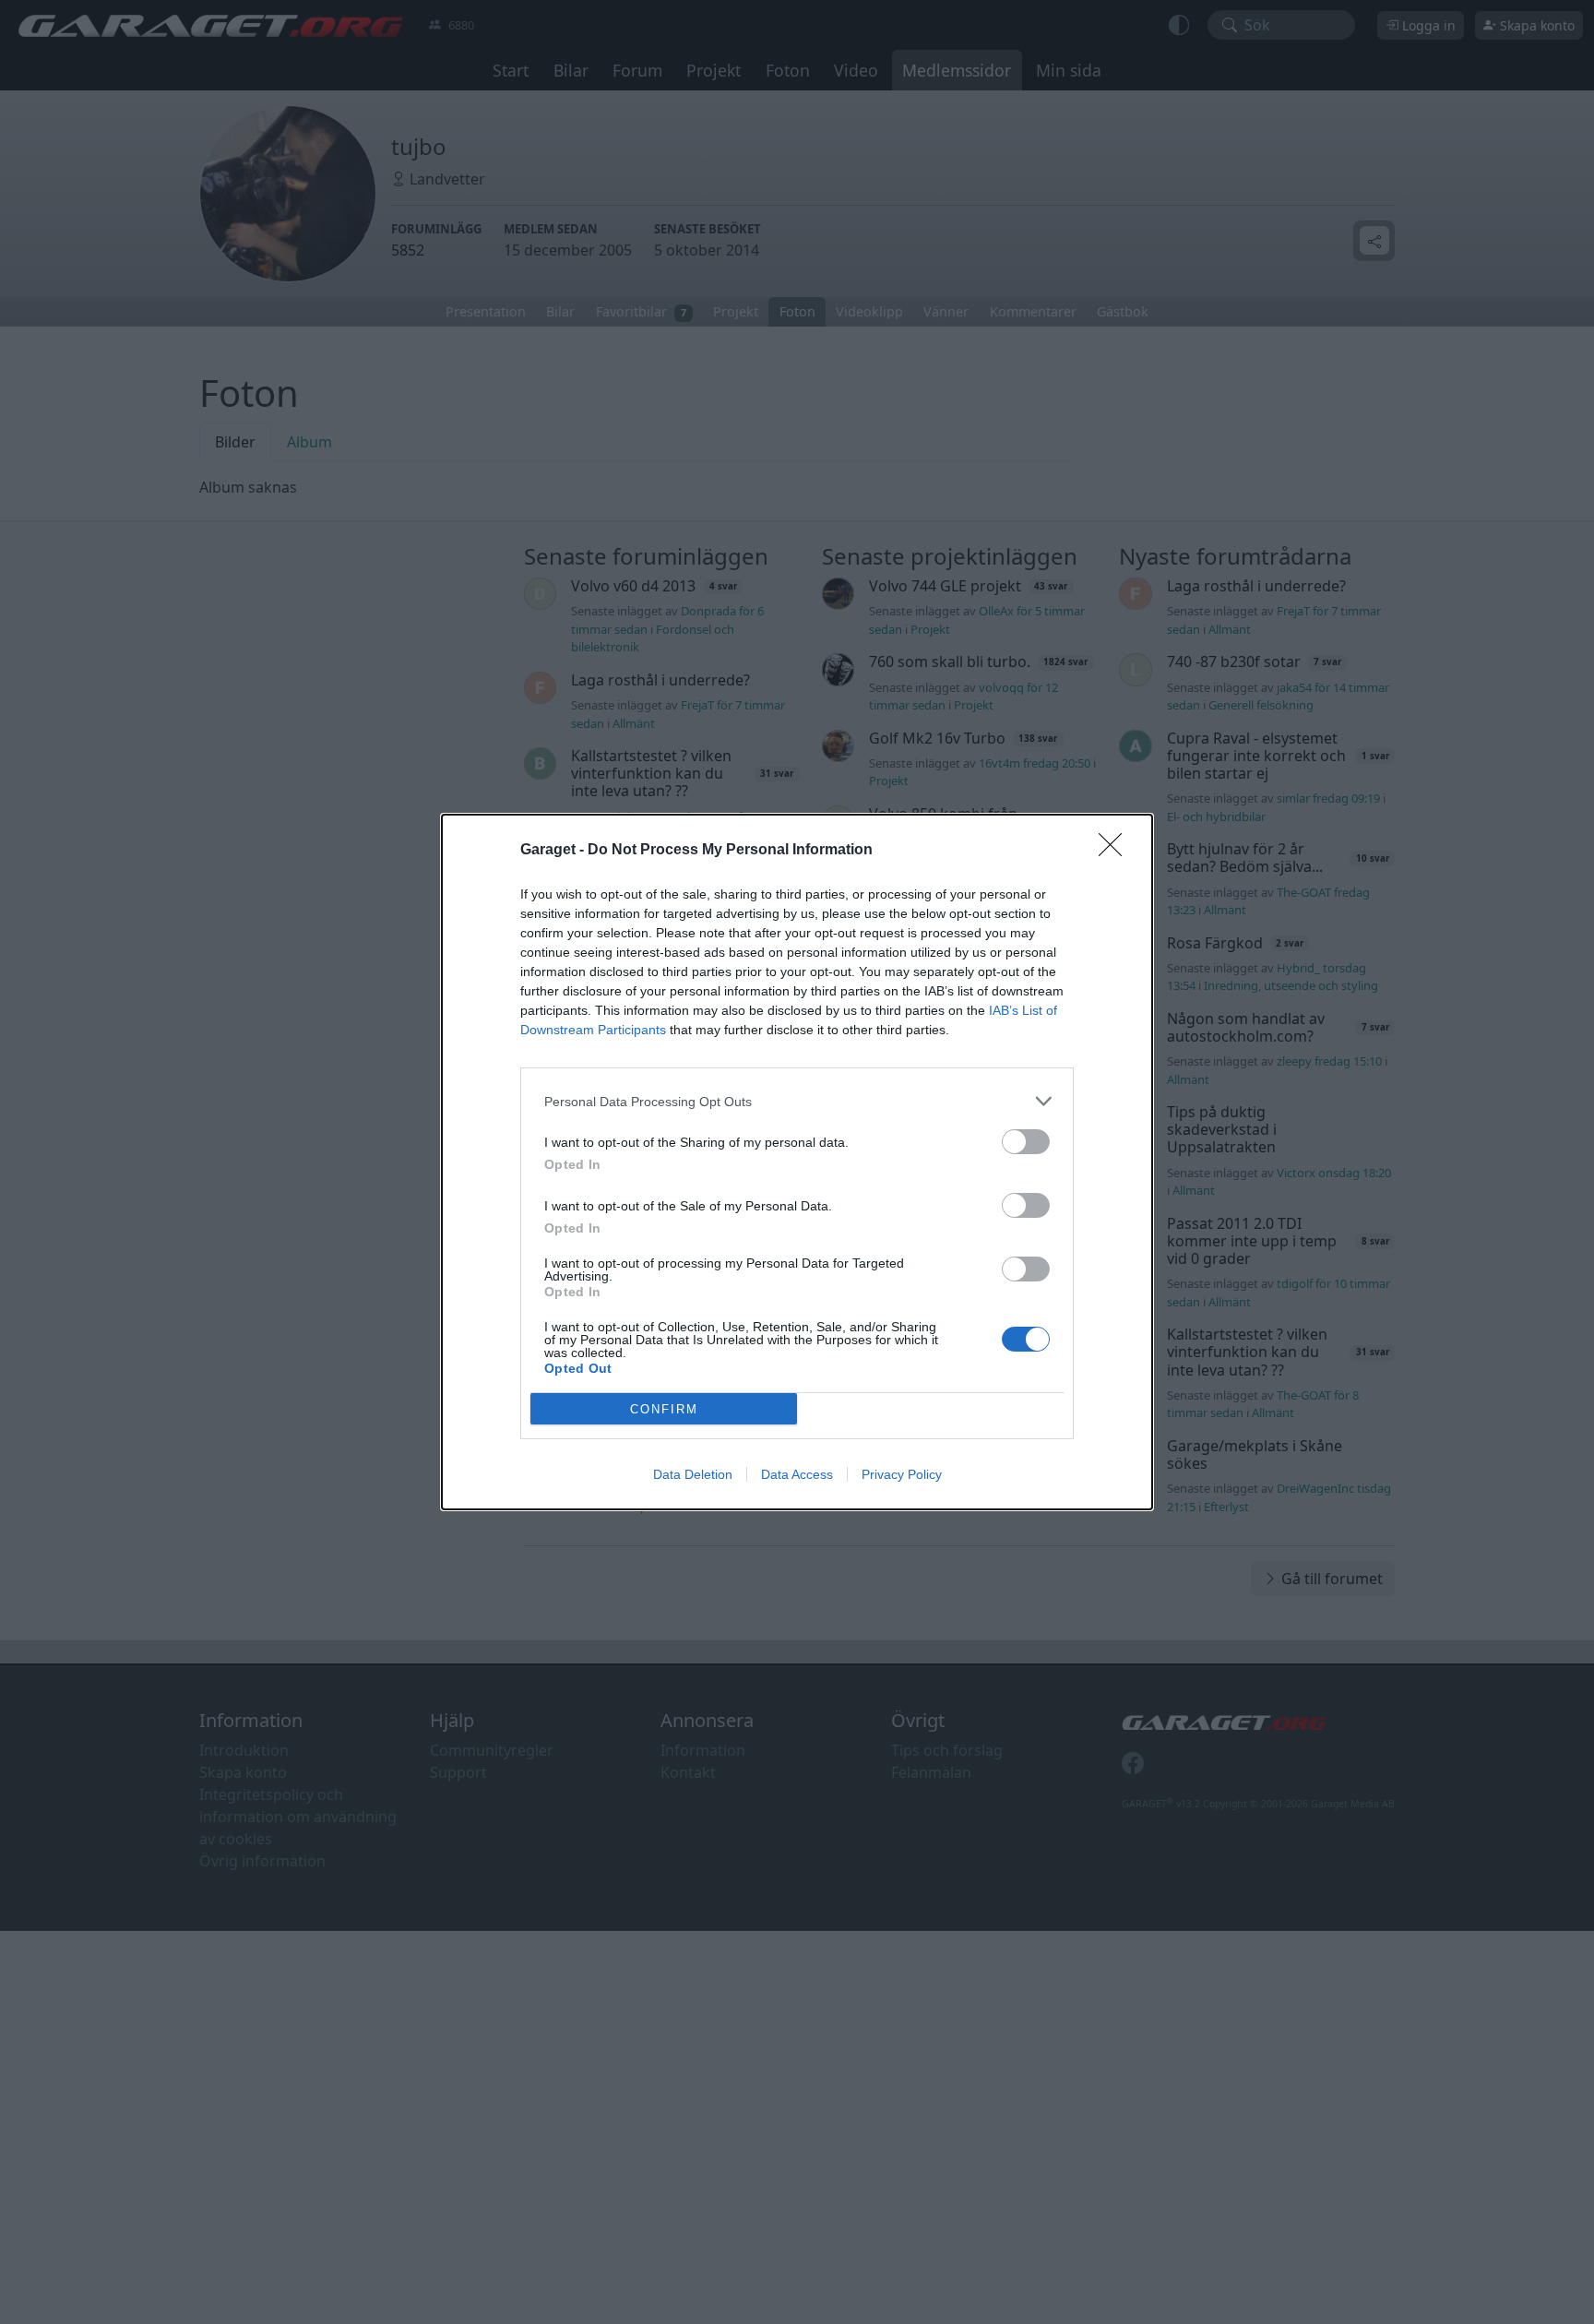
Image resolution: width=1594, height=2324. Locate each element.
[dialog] (797, 1162)
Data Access (797, 1474)
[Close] (1116, 851)
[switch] (1026, 1142)
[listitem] (797, 1101)
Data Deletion (693, 1474)
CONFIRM (664, 1409)
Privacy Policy (902, 1474)
